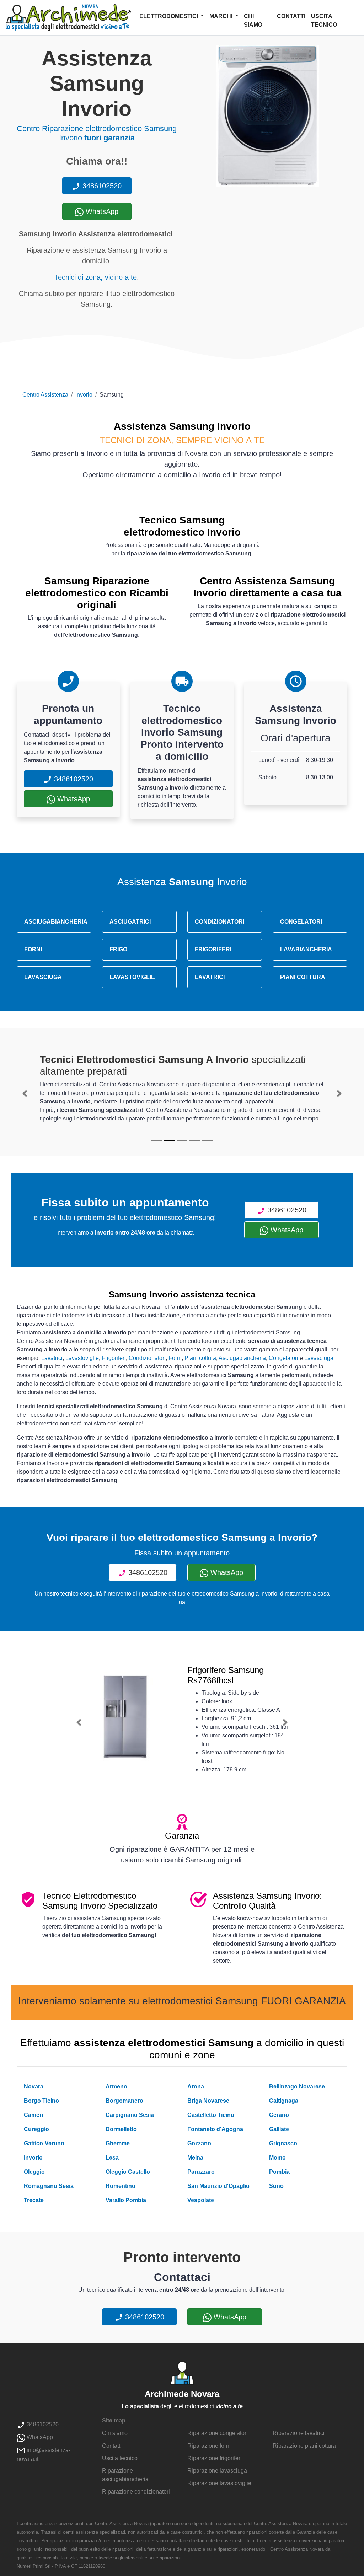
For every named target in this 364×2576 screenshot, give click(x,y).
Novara (34, 2086)
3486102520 (101, 186)
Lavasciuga (319, 1358)
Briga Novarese (208, 2101)
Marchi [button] (222, 16)
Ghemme (118, 2143)
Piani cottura (200, 1358)
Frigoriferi (114, 1358)
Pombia (279, 2172)
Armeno (116, 2086)
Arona (196, 2086)
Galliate (279, 2129)
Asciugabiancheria (242, 1358)
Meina (195, 2158)
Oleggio (34, 2172)
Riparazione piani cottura (304, 2446)
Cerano (279, 2115)
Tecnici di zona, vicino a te (96, 277)
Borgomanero (124, 2101)
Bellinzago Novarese (297, 2086)
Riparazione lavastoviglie (219, 2483)
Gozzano (199, 2143)
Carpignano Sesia (130, 2115)
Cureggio (36, 2129)
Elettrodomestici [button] (169, 16)
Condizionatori (147, 1358)
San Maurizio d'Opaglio (218, 2186)
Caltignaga (284, 2101)
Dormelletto (121, 2129)
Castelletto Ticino (211, 2115)
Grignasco (283, 2143)
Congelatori (283, 1358)
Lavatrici (52, 1358)
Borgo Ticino (41, 2101)
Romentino (121, 2186)
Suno (276, 2186)
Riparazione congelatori (218, 2433)
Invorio (84, 395)
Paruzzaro (201, 2172)
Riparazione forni (209, 2446)
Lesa (112, 2158)
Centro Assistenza (45, 395)
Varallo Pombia (126, 2200)
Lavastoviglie (82, 1358)
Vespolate (201, 2200)
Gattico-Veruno (44, 2143)
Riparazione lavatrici (299, 2433)
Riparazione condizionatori (136, 2492)
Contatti (291, 16)
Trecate (34, 2200)
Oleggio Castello (128, 2172)
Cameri (33, 2115)
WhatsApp (101, 211)
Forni (175, 1358)
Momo (277, 2158)
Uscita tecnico (324, 20)
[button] (25, 1093)
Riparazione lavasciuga (217, 2471)
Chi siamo (253, 20)
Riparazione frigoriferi (215, 2458)
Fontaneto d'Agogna (215, 2129)
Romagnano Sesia (49, 2186)
